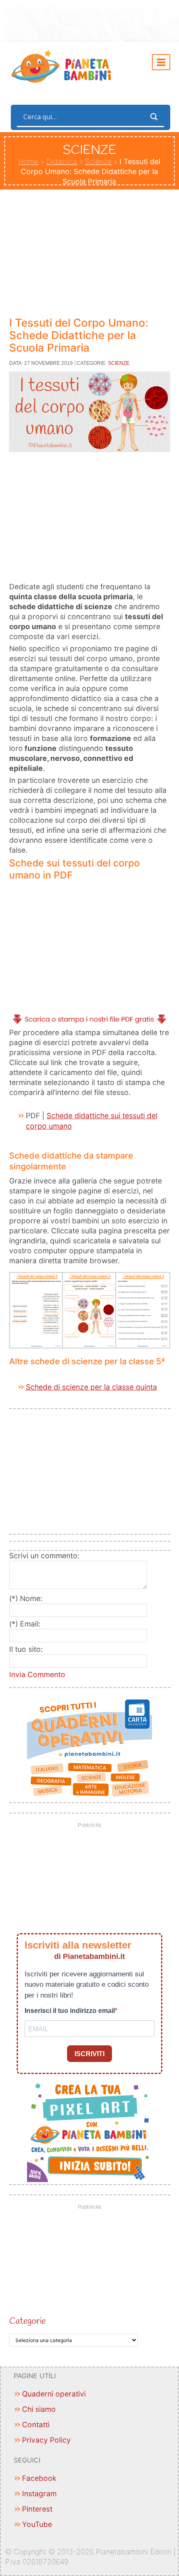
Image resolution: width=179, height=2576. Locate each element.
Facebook (39, 2478)
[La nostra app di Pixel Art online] (90, 2130)
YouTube (37, 2524)
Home (28, 161)
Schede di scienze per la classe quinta (91, 1387)
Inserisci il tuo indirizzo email (70, 2011)
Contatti (36, 2425)
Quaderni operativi (54, 2394)
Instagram (39, 2494)
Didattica (62, 161)
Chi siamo (39, 2409)
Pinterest (37, 2509)
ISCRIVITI (89, 2054)
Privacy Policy (46, 2440)
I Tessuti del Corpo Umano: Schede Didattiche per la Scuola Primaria (79, 335)
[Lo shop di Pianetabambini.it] (90, 1748)
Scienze (98, 161)
